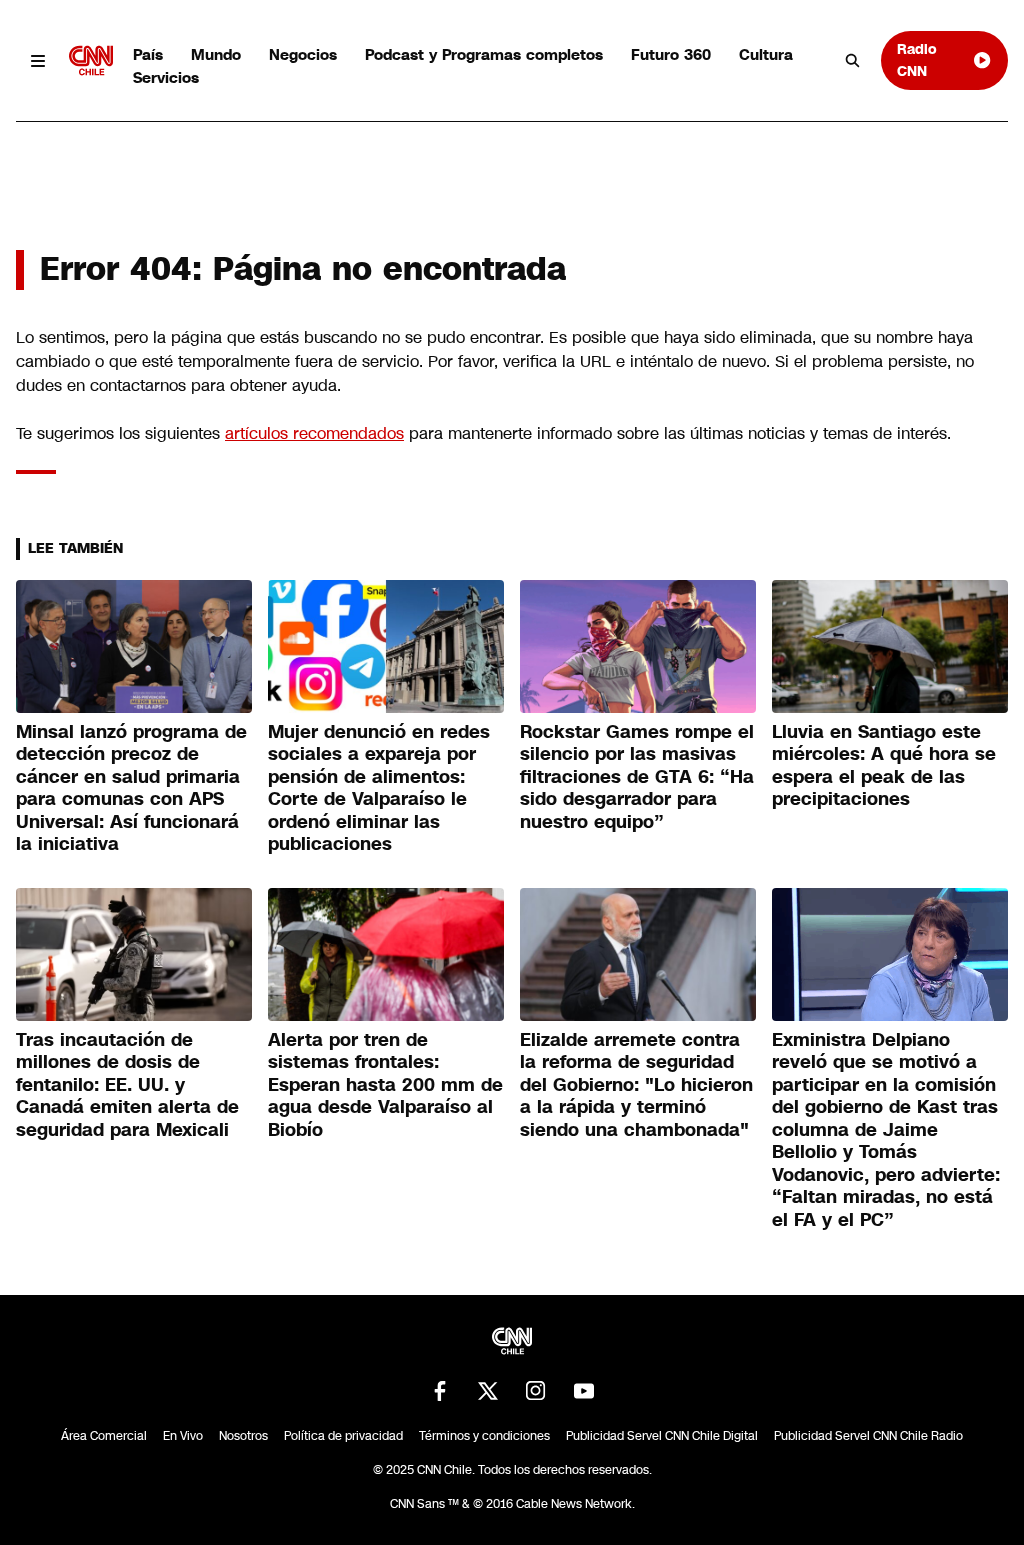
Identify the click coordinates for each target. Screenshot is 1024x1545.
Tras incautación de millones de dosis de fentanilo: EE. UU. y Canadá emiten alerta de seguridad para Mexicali (127, 1085)
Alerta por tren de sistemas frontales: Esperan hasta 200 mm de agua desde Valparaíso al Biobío (385, 1085)
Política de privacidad (343, 1436)
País (148, 54)
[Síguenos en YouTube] (584, 1391)
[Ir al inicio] (91, 60)
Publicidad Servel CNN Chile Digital (662, 1436)
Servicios (166, 77)
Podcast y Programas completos (484, 54)
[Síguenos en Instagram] (536, 1391)
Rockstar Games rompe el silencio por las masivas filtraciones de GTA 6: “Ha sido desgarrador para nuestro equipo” (637, 777)
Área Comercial (104, 1436)
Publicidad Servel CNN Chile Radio (868, 1436)
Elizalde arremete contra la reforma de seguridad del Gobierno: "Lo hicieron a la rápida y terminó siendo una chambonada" (636, 1085)
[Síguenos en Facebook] (440, 1391)
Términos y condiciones (484, 1436)
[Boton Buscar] (853, 61)
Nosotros (243, 1436)
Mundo (216, 54)
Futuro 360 (671, 54)
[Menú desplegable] (38, 60)
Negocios (303, 54)
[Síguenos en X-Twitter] (488, 1391)
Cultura (766, 54)
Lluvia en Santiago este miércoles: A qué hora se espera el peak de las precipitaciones (884, 766)
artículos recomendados (314, 433)
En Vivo (183, 1436)
